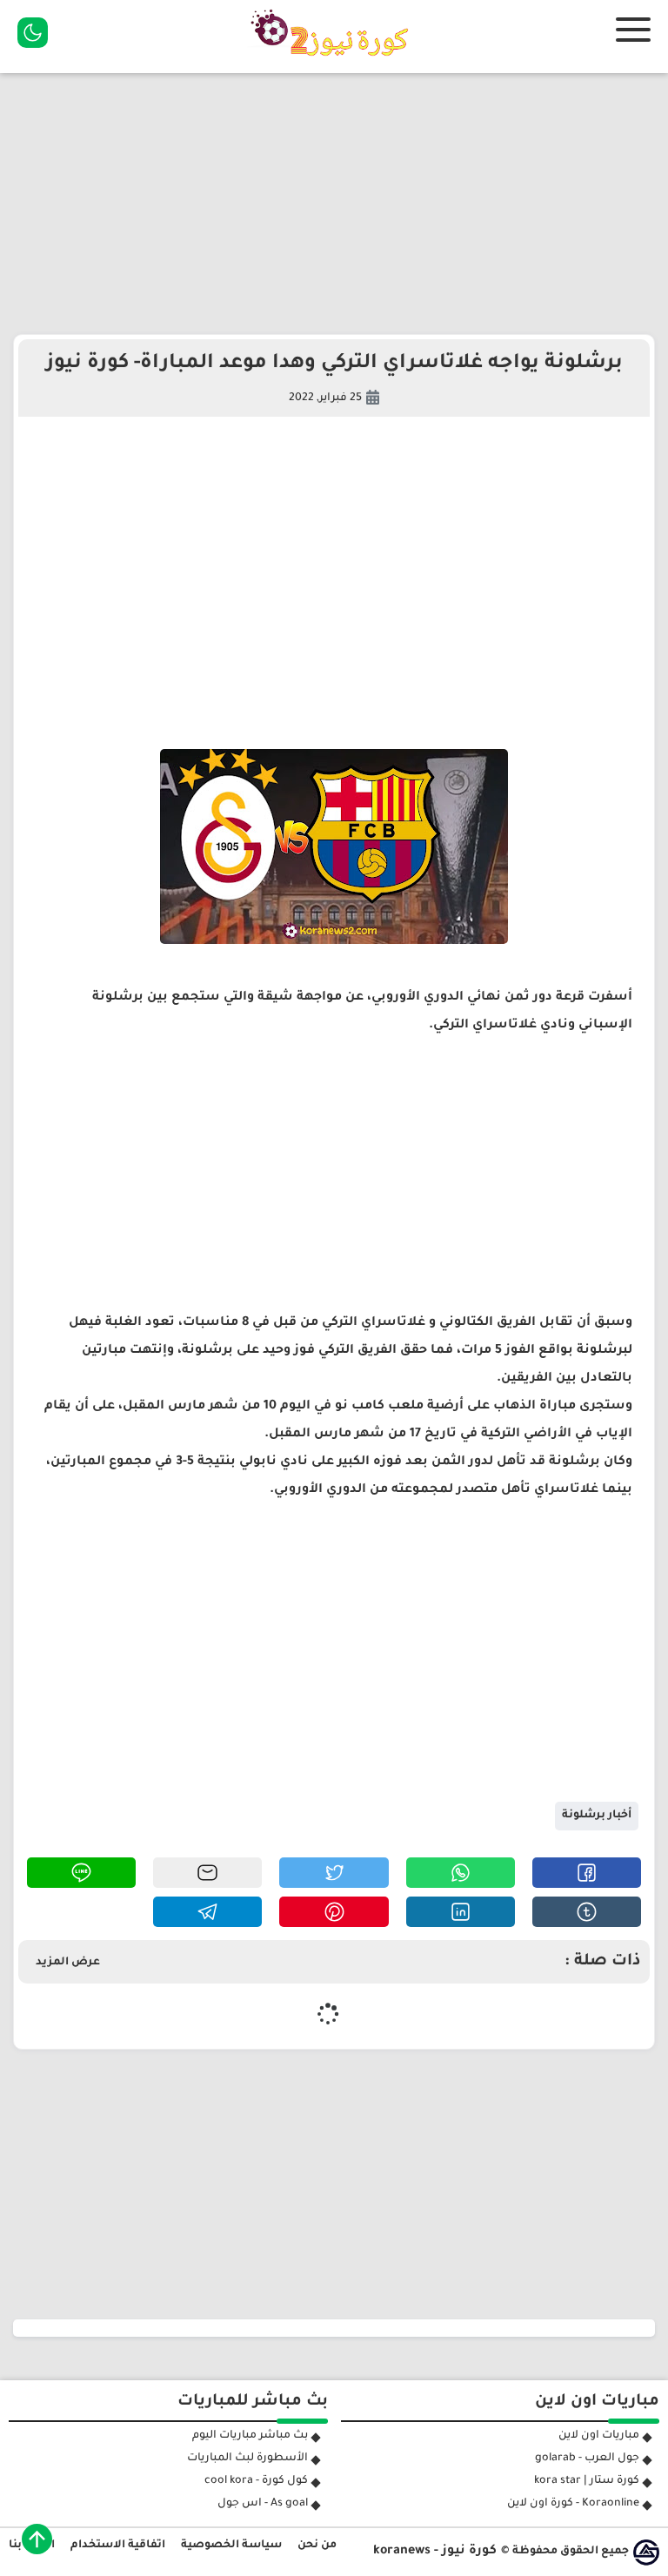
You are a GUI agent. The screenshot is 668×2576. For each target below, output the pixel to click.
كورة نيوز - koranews (435, 2552)
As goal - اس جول (263, 2504)
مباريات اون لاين (599, 2436)
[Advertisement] (334, 204)
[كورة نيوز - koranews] (334, 62)
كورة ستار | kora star (587, 2481)
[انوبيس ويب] (646, 2553)
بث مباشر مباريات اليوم (250, 2436)
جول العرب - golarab (587, 2459)
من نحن (317, 2546)
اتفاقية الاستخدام (118, 2546)
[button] (587, 1873)
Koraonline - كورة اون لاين (573, 2504)
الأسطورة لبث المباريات (247, 2459)
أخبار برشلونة (597, 1816)
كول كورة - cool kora (256, 2481)
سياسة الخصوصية (231, 2546)
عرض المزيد (68, 1963)
